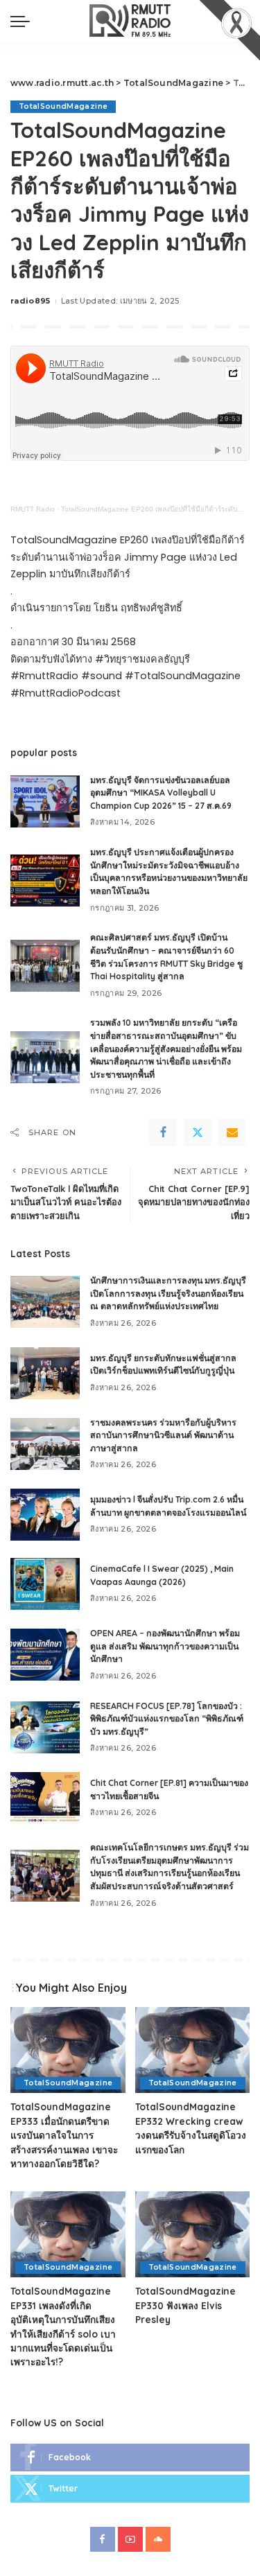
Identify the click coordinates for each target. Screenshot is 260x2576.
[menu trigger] (24, 21)
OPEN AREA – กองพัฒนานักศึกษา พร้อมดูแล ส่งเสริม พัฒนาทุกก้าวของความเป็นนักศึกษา (165, 1646)
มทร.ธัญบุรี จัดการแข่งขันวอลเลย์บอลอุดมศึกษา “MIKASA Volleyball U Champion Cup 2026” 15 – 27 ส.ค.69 (161, 793)
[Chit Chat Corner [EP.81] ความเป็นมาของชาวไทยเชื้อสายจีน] (45, 1798)
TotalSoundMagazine (63, 106)
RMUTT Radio (33, 509)
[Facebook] (163, 1132)
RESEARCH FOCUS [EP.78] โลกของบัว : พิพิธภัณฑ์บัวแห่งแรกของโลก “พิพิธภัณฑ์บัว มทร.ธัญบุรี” (167, 1719)
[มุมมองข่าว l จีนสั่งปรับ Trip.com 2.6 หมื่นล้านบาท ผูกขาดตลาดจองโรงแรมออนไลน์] (45, 1515)
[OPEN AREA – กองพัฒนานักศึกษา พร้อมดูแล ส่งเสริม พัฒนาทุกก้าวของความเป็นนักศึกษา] (45, 1655)
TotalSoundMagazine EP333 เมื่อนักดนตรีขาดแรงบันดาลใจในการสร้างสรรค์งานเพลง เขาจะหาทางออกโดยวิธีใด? (64, 2135)
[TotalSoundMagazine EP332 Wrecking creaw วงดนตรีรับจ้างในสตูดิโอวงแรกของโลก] (193, 2050)
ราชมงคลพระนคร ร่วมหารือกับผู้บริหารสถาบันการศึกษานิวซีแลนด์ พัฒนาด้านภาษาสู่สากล (163, 1435)
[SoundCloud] (158, 2539)
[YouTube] (130, 2539)
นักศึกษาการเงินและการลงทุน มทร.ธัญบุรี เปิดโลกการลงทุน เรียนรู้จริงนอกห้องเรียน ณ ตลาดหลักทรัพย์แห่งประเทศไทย (168, 1293)
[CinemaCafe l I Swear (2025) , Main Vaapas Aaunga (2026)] (45, 1584)
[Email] (232, 1132)
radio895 (31, 301)
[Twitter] (198, 1132)
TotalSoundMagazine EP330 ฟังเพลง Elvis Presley (185, 2305)
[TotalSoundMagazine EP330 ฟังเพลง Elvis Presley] (193, 2234)
